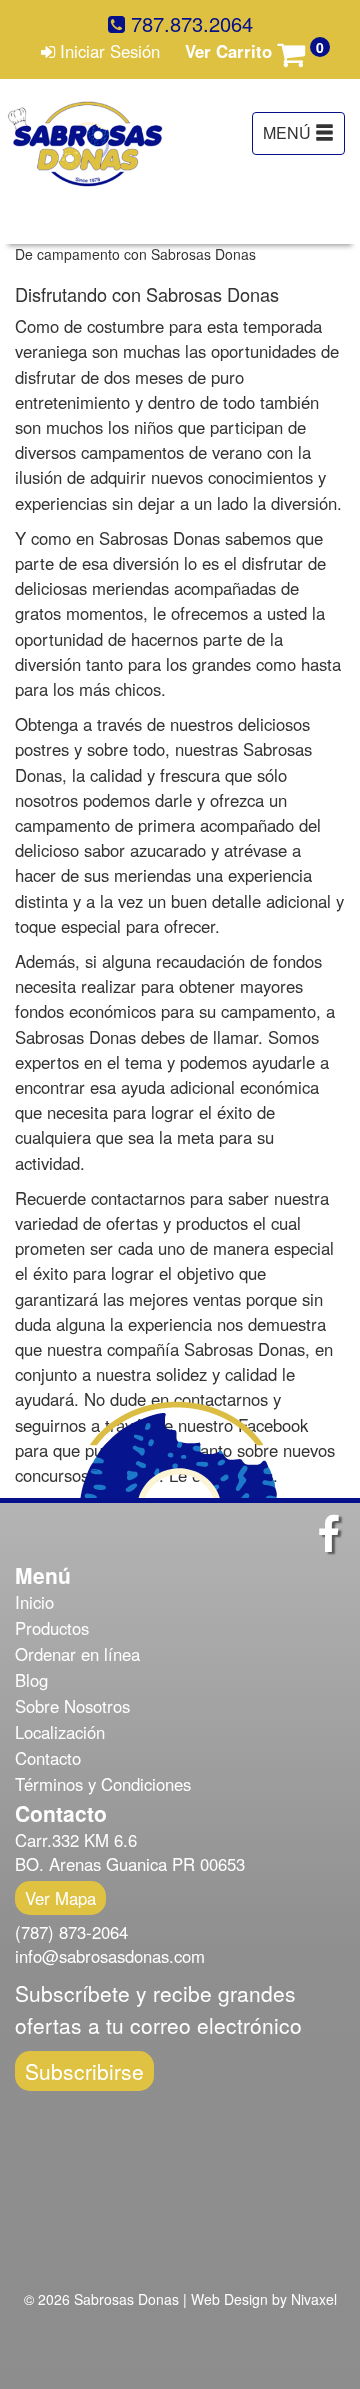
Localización (60, 1732)
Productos (52, 1628)
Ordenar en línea (77, 1654)
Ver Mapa (60, 1898)
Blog (31, 1680)
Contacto (48, 1758)
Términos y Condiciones (103, 1784)
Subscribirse (84, 2071)
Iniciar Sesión (107, 51)
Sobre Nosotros (72, 1706)
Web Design (229, 2299)
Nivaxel (314, 2299)
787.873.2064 (189, 24)
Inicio (34, 1602)
